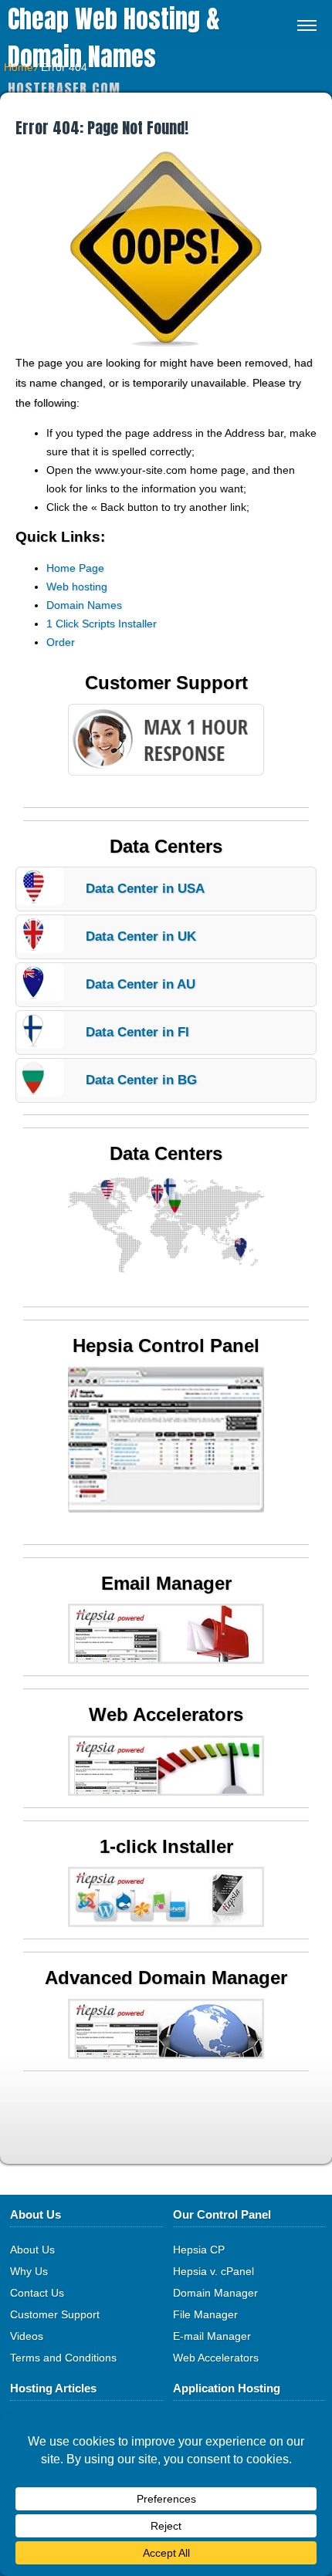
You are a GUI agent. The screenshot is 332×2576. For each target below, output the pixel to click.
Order (61, 642)
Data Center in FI (137, 1032)
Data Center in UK (141, 936)
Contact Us (37, 2293)
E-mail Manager (212, 2336)
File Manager (205, 2314)
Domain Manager (215, 2293)
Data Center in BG (141, 1080)
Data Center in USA (145, 889)
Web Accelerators (216, 2358)
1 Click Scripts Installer (102, 624)
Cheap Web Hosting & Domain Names (114, 38)
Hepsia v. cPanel (213, 2271)
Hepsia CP (199, 2250)
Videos (27, 2336)
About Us (32, 2250)
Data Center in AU (141, 984)
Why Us (29, 2271)
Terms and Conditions (63, 2358)
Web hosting (77, 587)
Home (19, 67)
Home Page (75, 568)
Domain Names (84, 605)
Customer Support (55, 2314)
